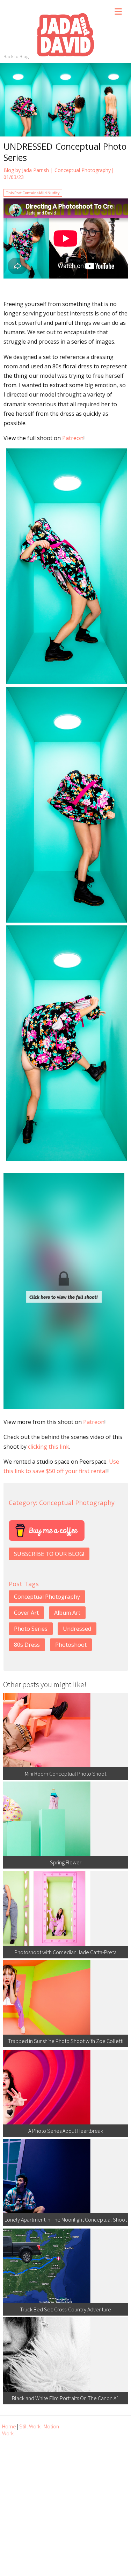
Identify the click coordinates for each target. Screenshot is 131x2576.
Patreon (73, 438)
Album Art (67, 1613)
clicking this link (49, 1447)
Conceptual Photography (83, 170)
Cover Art (26, 1613)
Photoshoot (71, 1645)
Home (9, 2426)
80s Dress (27, 1645)
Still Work (30, 2426)
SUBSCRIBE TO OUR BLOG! (49, 1554)
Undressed (77, 1629)
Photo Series (31, 1629)
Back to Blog (16, 56)
